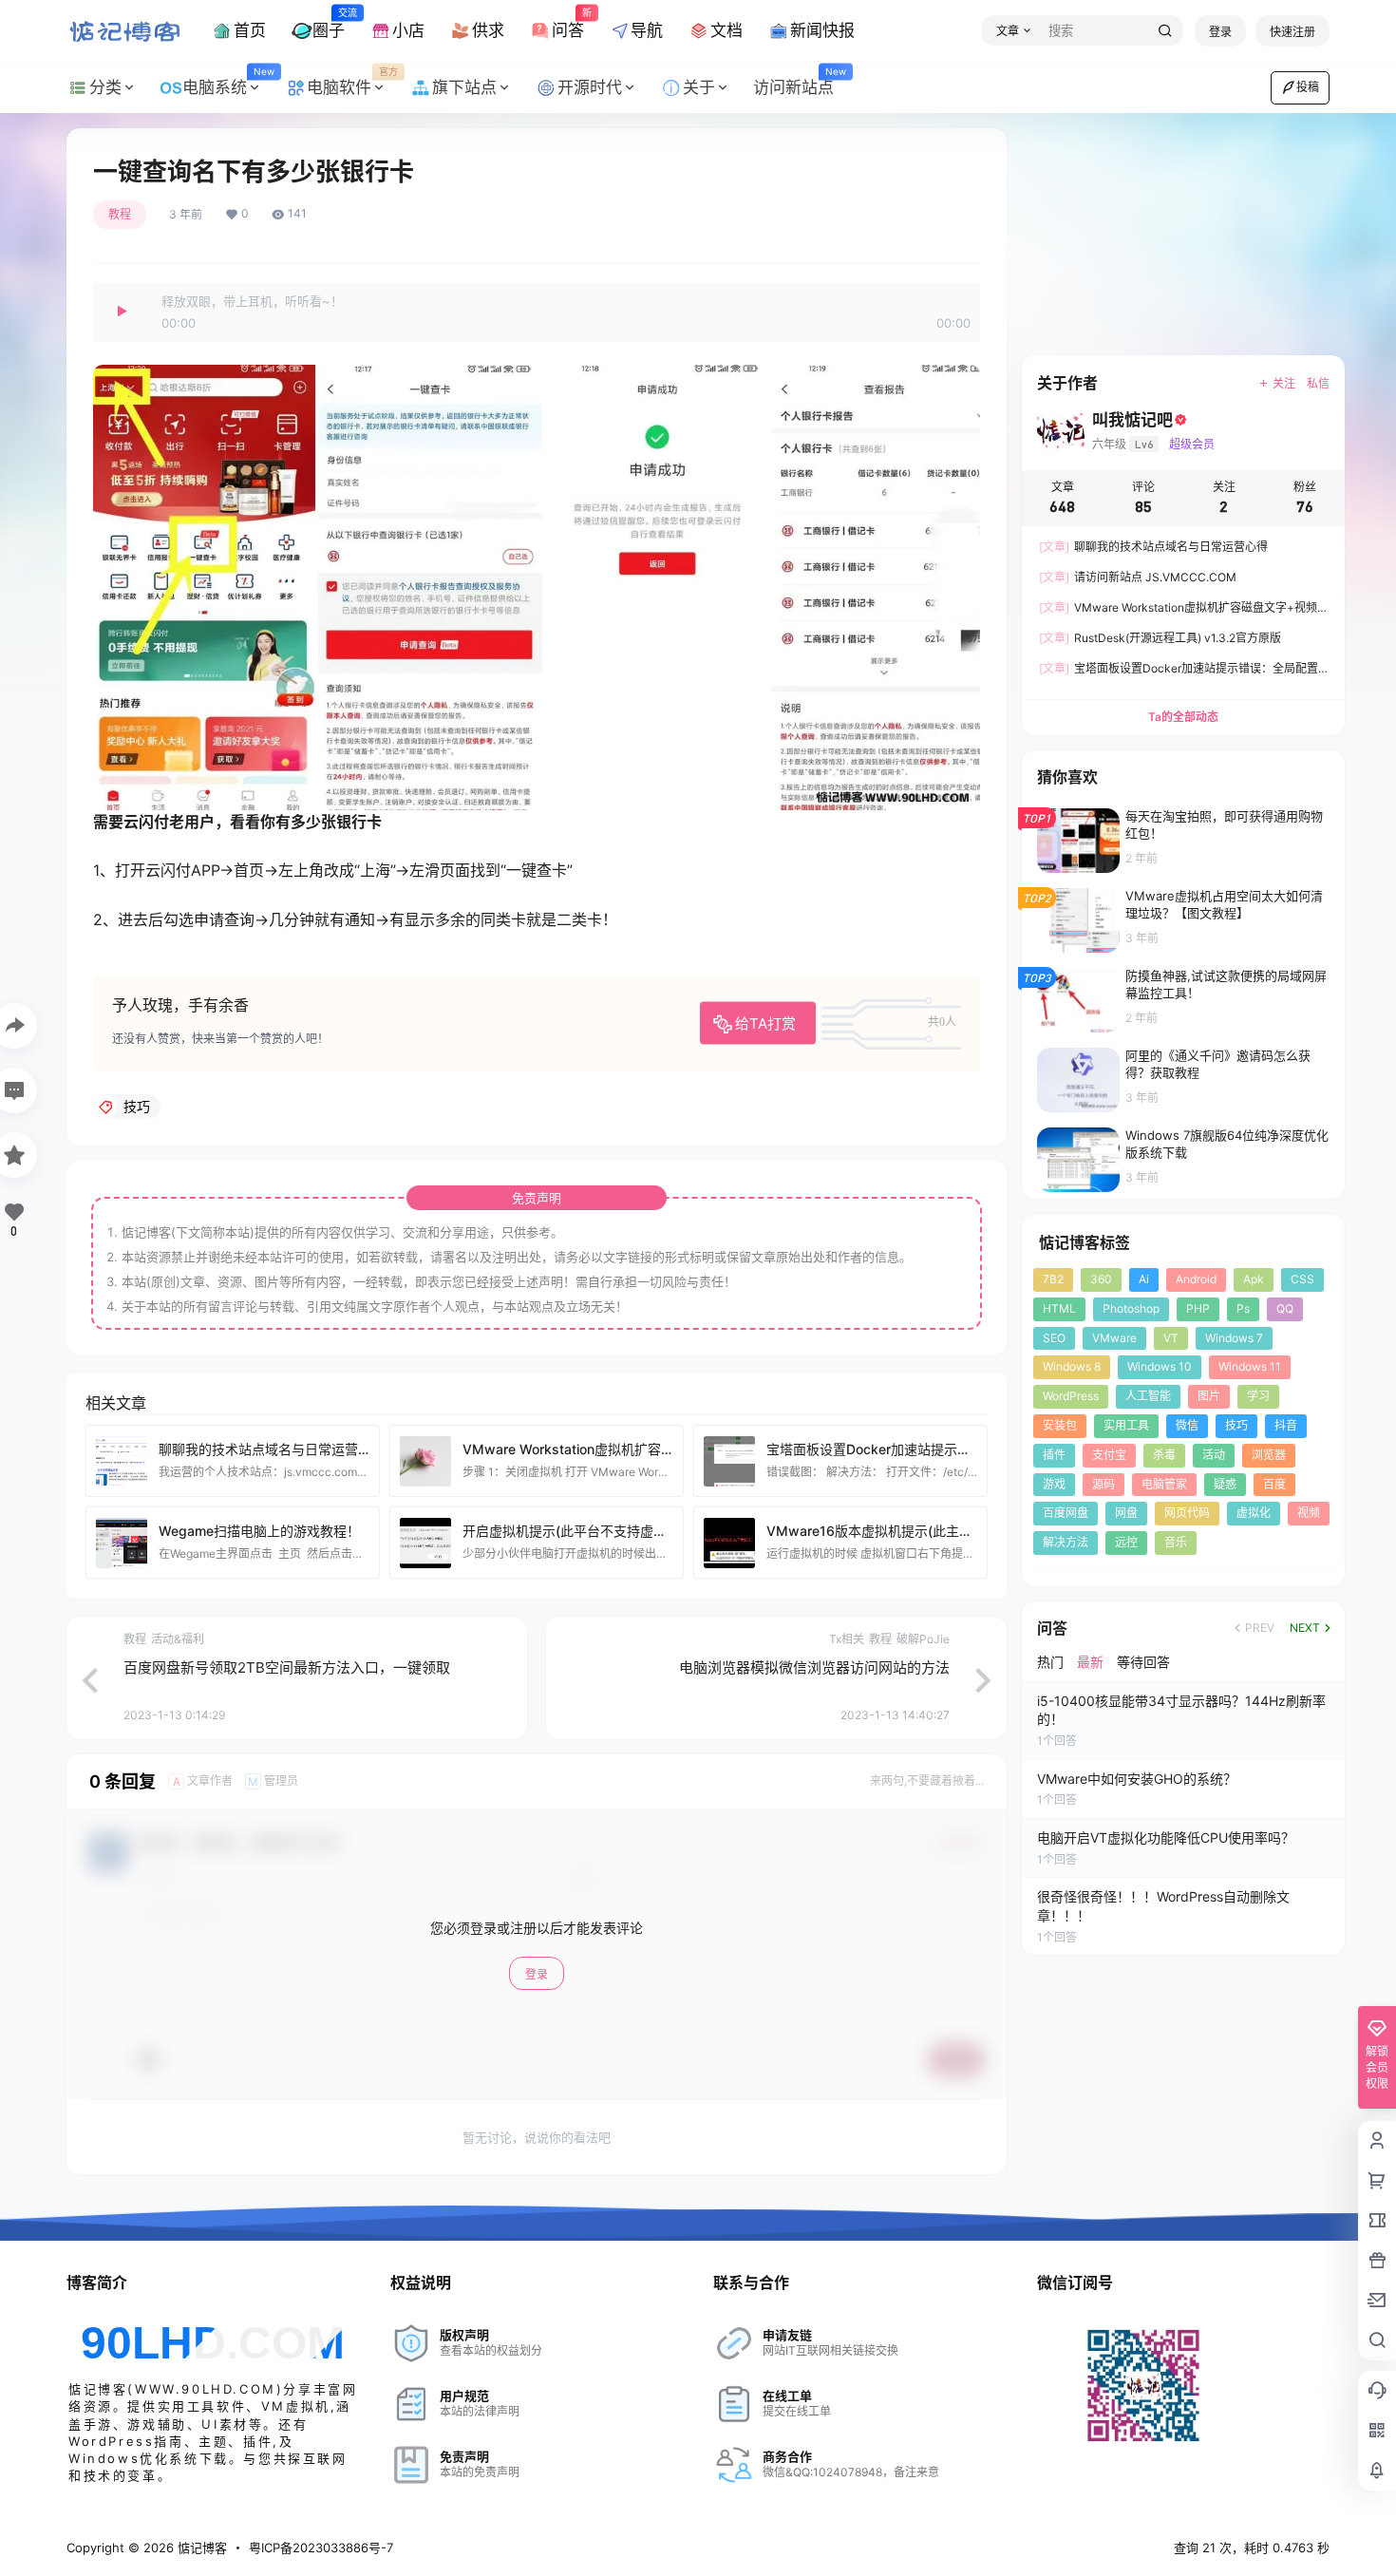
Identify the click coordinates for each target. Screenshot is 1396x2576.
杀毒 (1164, 1455)
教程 (120, 214)
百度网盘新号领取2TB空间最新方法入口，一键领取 (287, 1667)
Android (1196, 1279)
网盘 (1126, 1513)
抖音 (1286, 1425)
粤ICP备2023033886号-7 (321, 2548)
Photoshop (1131, 1308)
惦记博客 (200, 2548)
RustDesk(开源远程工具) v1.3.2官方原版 (1160, 638)
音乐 (1176, 1542)
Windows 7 (1234, 1338)
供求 (488, 30)
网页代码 (1187, 1513)
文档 (726, 30)
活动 (1214, 1455)
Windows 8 (1072, 1366)
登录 (1220, 32)
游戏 (1054, 1484)
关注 (1284, 383)
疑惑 (1225, 1484)
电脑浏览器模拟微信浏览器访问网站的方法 (814, 1667)
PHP (1198, 1308)
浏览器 (1269, 1455)
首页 (250, 30)
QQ (1285, 1308)
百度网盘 (1066, 1513)
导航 (647, 30)
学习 (1258, 1396)
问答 (568, 23)
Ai (1144, 1279)
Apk (1254, 1279)
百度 (1274, 1484)
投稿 (1308, 87)
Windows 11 (1250, 1366)
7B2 (1053, 1279)
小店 (408, 30)
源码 (1104, 1484)
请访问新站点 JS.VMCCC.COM (1138, 577)
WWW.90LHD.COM (206, 2389)
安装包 (1060, 1425)
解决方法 (1066, 1542)
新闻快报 (822, 30)
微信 (1187, 1425)
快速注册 (1292, 32)
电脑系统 (228, 82)
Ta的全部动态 (1183, 717)
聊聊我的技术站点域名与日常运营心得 (1153, 547)
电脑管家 (1164, 1484)
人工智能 (1148, 1396)
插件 (1054, 1455)
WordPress (1071, 1396)
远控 (1126, 1542)
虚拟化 (1254, 1513)
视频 (1309, 1513)
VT (1171, 1338)
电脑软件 (352, 82)
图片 (1209, 1396)
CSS (1302, 1279)
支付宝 (1109, 1455)
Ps (1243, 1308)
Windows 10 (1160, 1366)
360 (1101, 1279)
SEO (1054, 1338)
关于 (699, 87)
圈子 (329, 23)
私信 (1318, 383)
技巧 (1236, 1425)
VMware (1114, 1338)
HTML (1059, 1308)
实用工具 (1126, 1425)
